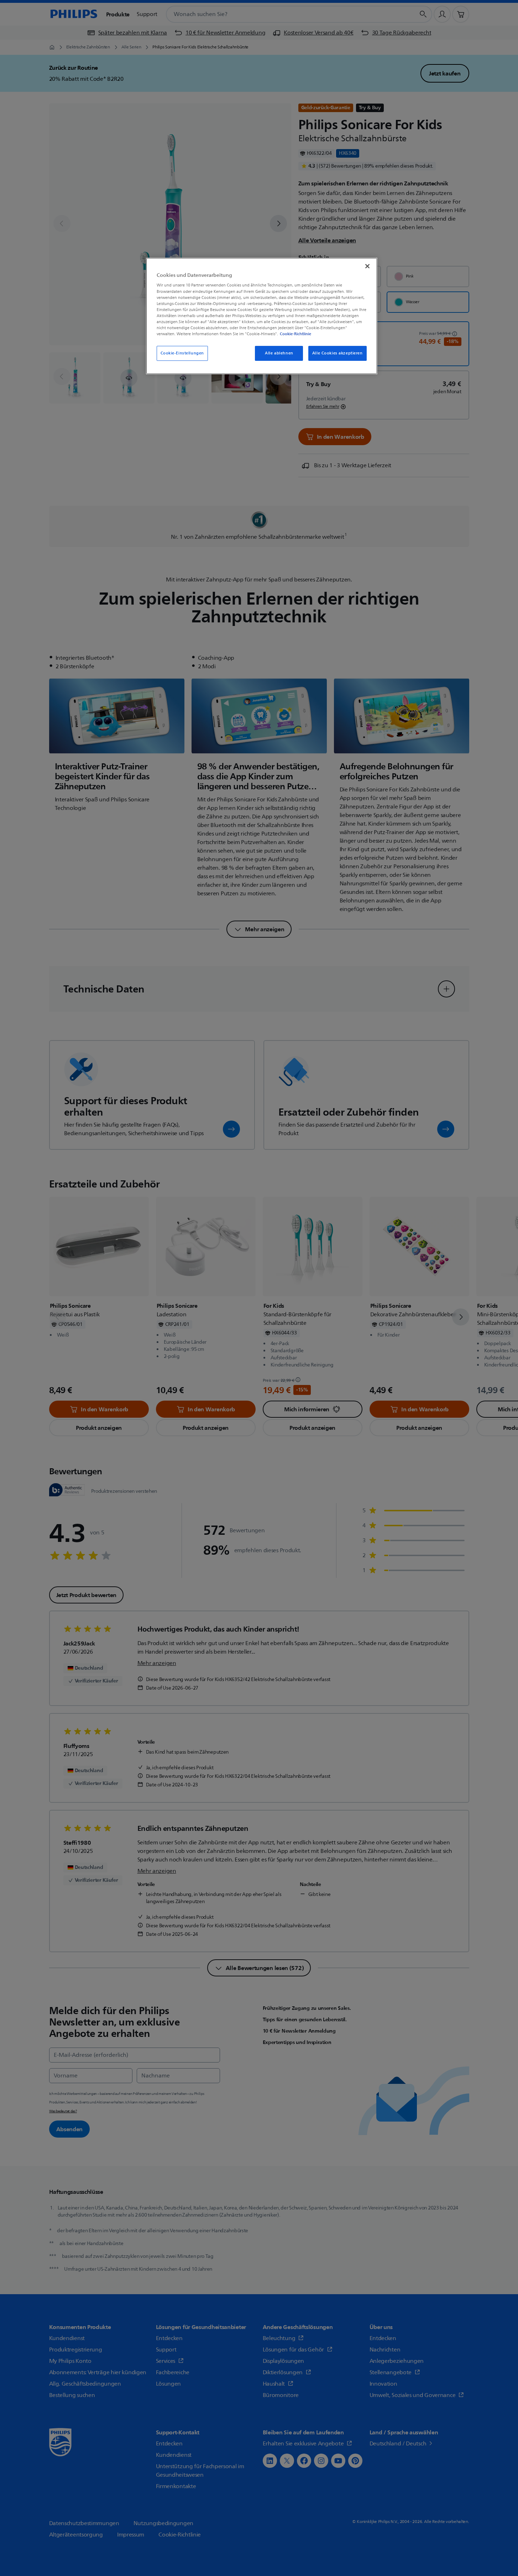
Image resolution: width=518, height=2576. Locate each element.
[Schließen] (367, 266)
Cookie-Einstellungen (182, 353)
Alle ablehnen (279, 353)
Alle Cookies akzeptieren (338, 353)
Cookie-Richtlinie (295, 334)
